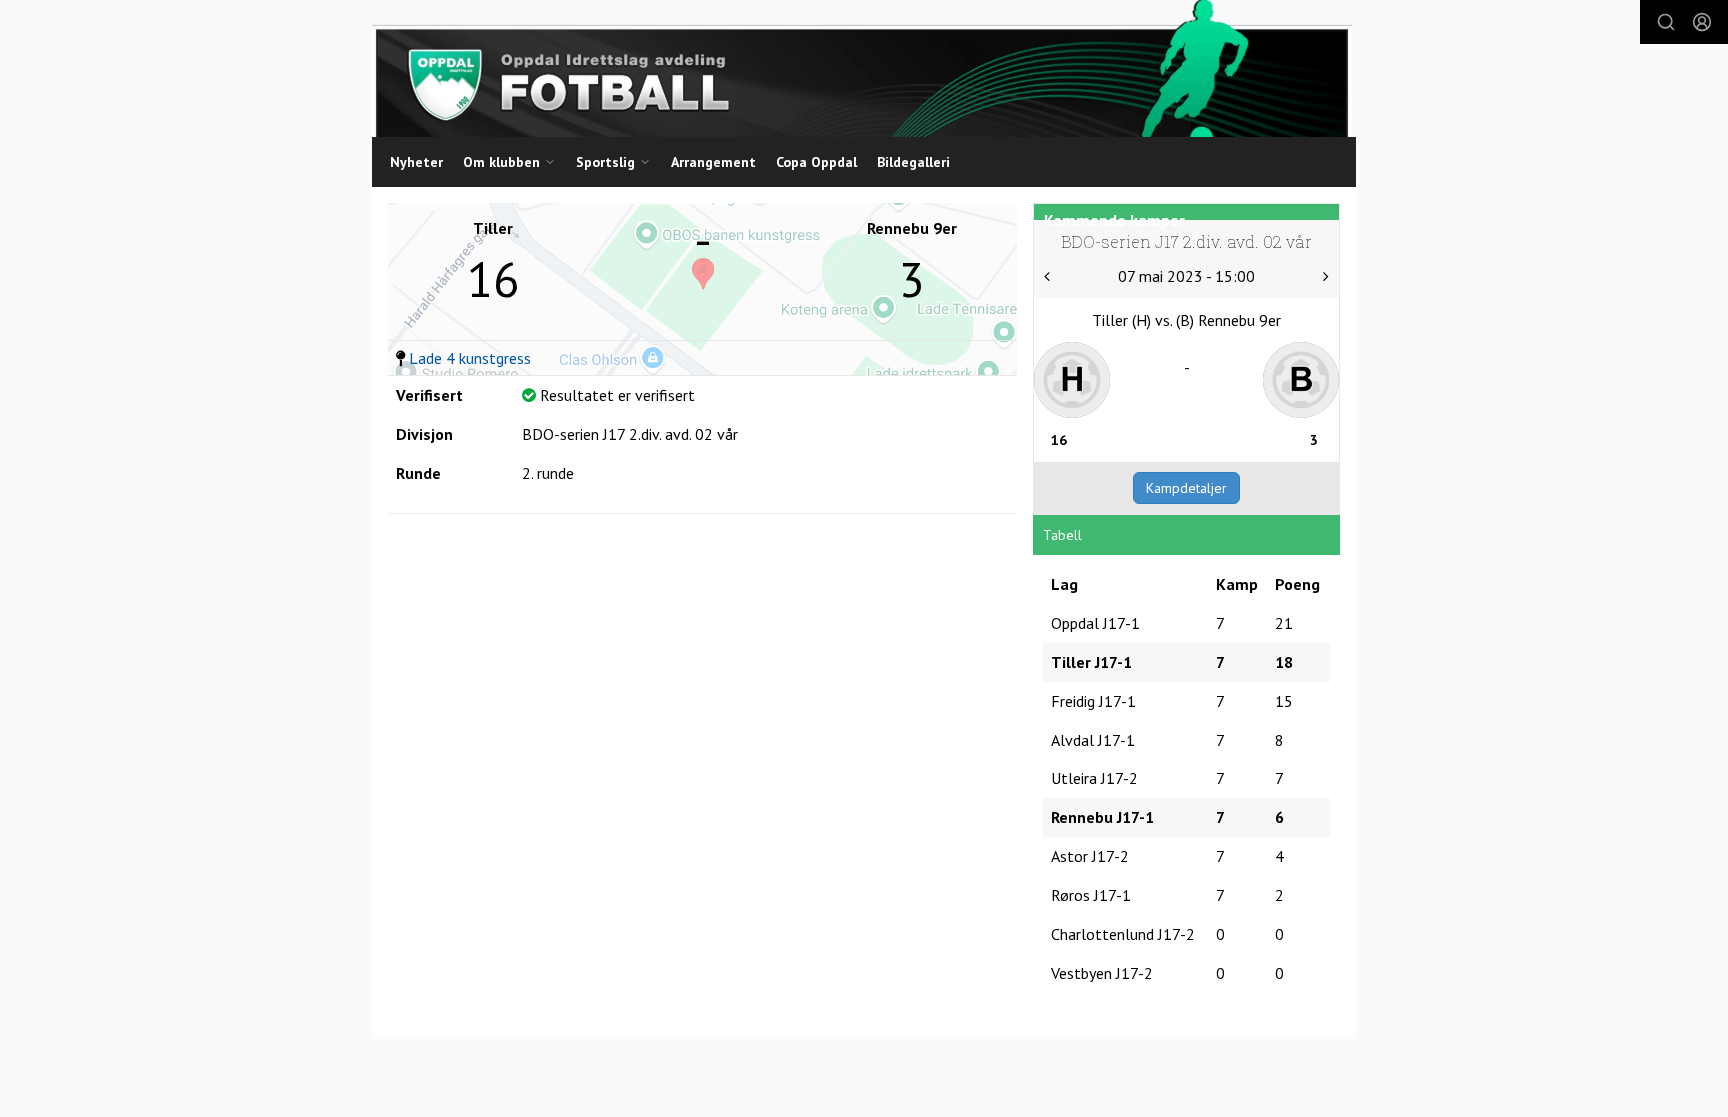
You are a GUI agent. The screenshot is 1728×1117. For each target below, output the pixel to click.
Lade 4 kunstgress (470, 358)
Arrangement (713, 162)
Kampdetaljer (1186, 488)
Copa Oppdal (816, 162)
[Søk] (1666, 22)
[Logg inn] (1702, 22)
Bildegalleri (913, 162)
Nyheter (416, 162)
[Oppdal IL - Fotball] (862, 68)
